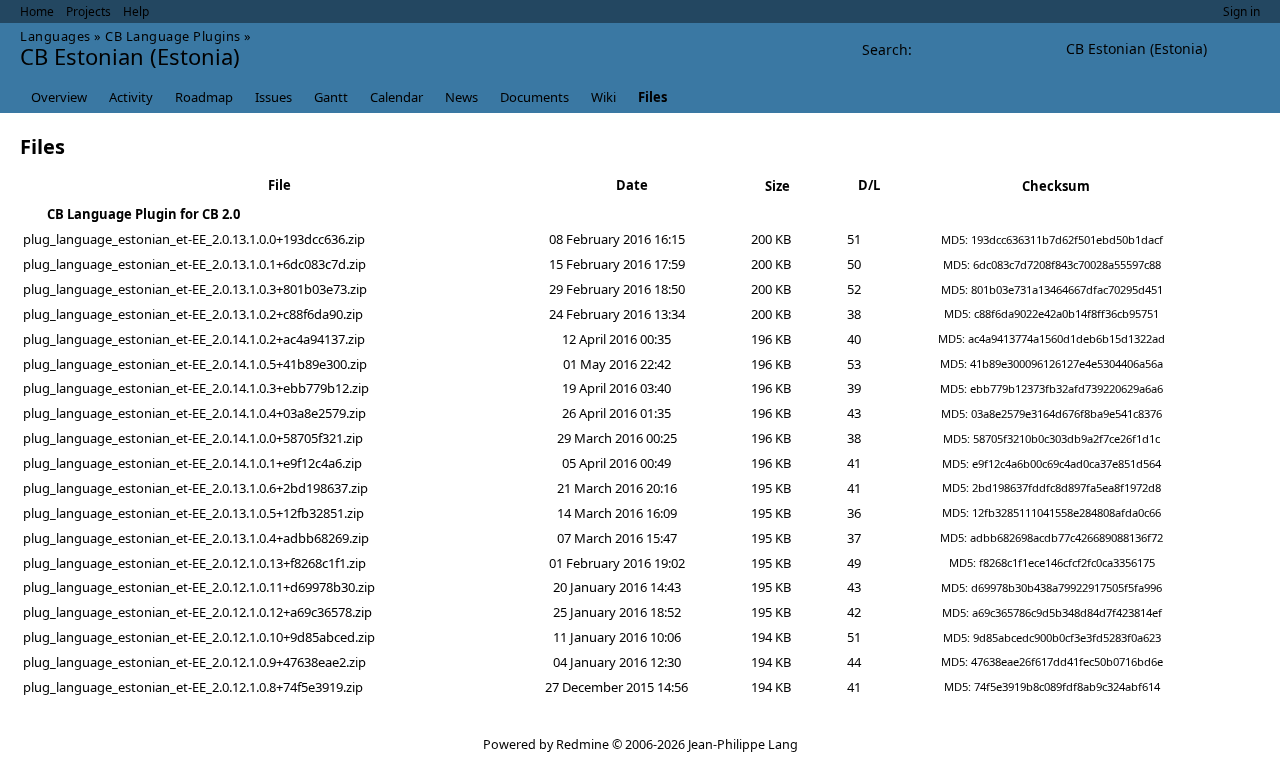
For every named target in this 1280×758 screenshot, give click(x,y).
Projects (88, 11)
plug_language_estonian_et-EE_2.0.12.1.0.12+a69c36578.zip (197, 612)
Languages (55, 36)
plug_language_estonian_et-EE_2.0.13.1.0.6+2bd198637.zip (195, 488)
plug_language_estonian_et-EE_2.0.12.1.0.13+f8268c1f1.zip (194, 563)
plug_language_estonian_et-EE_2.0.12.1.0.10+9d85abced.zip (199, 637)
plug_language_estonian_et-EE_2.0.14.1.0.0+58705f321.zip (193, 438)
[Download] (1240, 240)
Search (885, 49)
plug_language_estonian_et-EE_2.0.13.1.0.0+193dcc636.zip (194, 239)
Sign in (1241, 11)
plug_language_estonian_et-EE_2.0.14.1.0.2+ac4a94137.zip (194, 339)
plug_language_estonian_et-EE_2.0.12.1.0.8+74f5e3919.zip (193, 687)
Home (37, 11)
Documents (534, 97)
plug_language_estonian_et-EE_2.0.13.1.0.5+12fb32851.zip (193, 513)
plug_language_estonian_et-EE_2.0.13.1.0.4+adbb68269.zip (196, 538)
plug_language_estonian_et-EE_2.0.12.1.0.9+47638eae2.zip (194, 662)
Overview (59, 97)
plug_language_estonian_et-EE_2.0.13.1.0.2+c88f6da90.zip (193, 314)
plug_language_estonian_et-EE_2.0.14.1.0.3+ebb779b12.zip (196, 388)
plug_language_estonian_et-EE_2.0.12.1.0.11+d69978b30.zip (199, 587)
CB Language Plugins (173, 36)
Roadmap (204, 97)
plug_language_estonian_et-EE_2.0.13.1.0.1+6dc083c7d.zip (194, 264)
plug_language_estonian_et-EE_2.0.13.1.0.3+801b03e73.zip (195, 289)
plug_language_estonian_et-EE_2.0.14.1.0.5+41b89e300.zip (195, 364)
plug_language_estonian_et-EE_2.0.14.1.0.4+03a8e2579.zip (194, 413)
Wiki (603, 97)
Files (652, 97)
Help (136, 11)
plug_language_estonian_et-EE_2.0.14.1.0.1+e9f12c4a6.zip (192, 463)
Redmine (582, 744)
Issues (273, 97)
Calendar (396, 97)
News (461, 97)
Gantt (331, 97)
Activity (131, 97)
